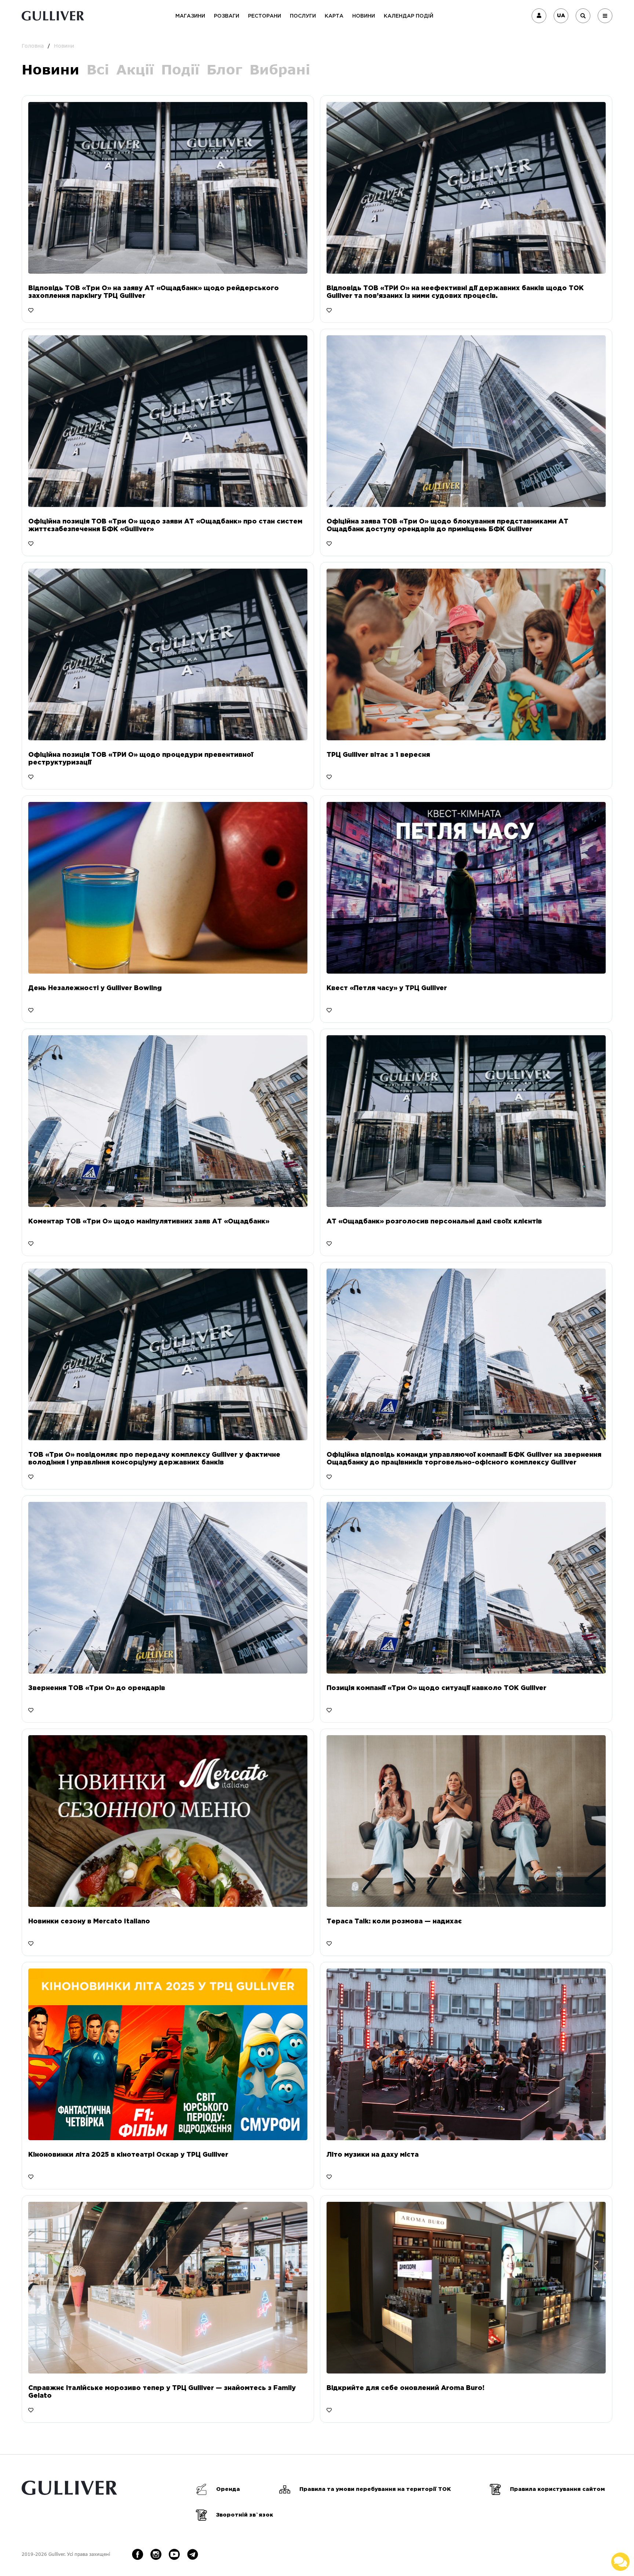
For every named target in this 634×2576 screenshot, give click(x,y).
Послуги (303, 16)
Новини (364, 16)
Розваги (227, 16)
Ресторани (265, 16)
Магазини (190, 16)
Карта (334, 16)
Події (180, 70)
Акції (135, 70)
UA (561, 16)
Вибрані (280, 70)
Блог (224, 70)
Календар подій (409, 16)
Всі (98, 70)
